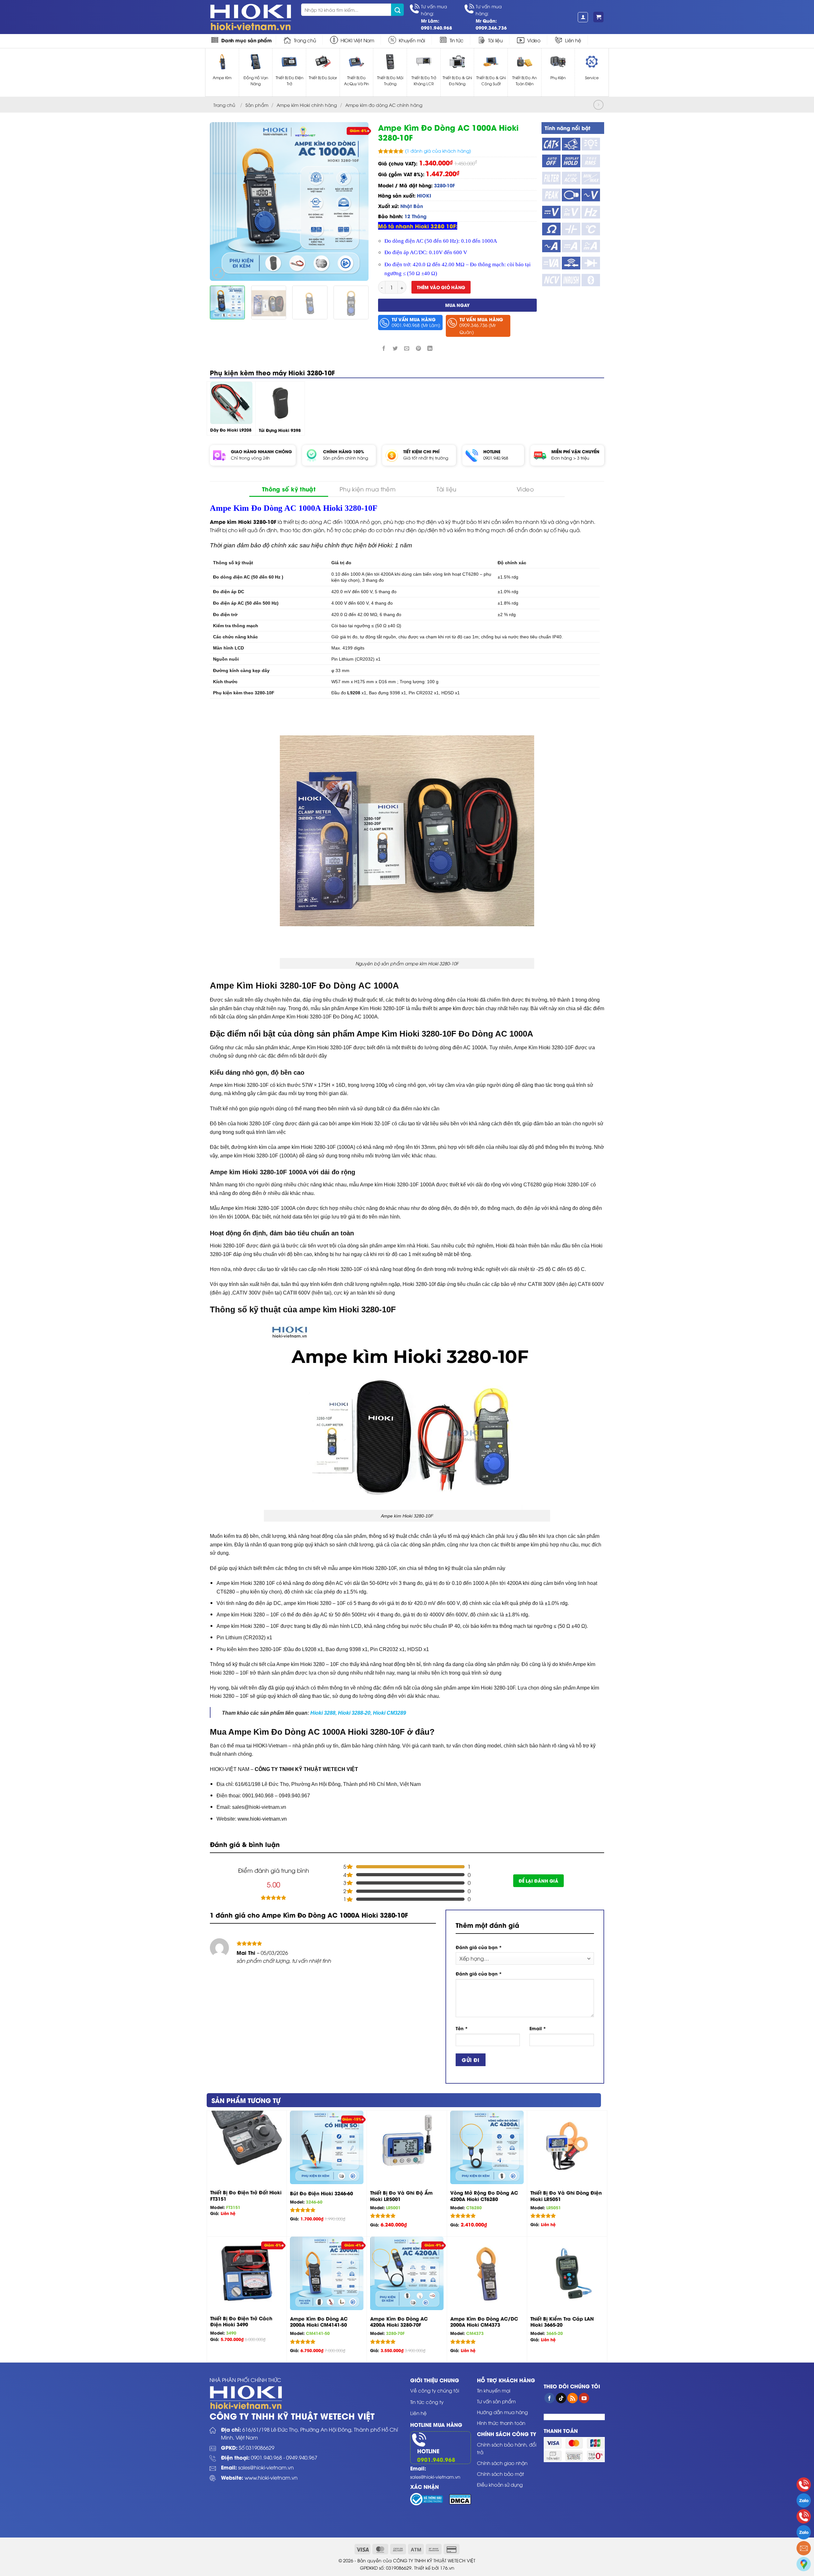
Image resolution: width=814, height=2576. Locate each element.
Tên (462, 2028)
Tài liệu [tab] (447, 489)
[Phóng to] (218, 273)
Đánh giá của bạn (479, 1947)
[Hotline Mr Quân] (804, 2516)
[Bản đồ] (804, 2564)
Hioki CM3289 (390, 1713)
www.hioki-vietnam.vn (271, 2477)
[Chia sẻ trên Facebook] (384, 348)
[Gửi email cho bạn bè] (407, 348)
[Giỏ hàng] (598, 17)
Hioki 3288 (323, 1713)
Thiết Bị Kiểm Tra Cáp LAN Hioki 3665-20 (562, 2322)
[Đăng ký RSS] (573, 2398)
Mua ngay (457, 305)
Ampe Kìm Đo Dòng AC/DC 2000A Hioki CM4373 (484, 2322)
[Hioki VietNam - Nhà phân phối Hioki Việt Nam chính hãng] (251, 17)
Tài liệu (495, 40)
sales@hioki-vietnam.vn (266, 2467)
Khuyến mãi (412, 40)
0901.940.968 (496, 458)
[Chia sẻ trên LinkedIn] (430, 348)
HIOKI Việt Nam (357, 40)
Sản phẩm (257, 105)
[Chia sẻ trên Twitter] (395, 348)
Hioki (385, 545)
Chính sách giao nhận (502, 2463)
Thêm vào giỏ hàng (441, 287)
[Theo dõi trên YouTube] (584, 2398)
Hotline (428, 2451)
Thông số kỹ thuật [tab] (289, 489)
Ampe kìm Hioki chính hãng (307, 105)
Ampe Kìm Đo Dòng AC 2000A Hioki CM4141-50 (319, 2322)
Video (534, 40)
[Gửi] (397, 10)
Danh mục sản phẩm (247, 40)
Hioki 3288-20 (354, 1713)
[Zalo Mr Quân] (804, 2532)
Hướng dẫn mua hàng (502, 2412)
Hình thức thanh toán (501, 2423)
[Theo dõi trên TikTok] (561, 2398)
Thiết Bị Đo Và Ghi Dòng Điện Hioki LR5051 (566, 2196)
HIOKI (424, 195)
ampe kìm (450, 1008)
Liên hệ (573, 40)
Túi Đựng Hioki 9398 (280, 430)
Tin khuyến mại (494, 2390)
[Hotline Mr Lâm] (804, 2485)
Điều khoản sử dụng (500, 2484)
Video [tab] (525, 489)
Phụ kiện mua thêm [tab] (368, 489)
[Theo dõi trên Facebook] (550, 2398)
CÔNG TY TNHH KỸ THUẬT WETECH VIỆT (306, 1769)
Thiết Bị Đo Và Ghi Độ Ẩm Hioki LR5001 (401, 2196)
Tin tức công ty (427, 2402)
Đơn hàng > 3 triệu (570, 458)
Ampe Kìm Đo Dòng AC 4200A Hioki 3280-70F (399, 2322)
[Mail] (804, 2548)
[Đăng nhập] (583, 17)
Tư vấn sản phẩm (496, 2401)
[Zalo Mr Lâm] (804, 2500)
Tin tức (457, 40)
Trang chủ (305, 40)
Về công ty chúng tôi (435, 2390)
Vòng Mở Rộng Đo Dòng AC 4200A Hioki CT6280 (484, 2196)
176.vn (447, 2568)
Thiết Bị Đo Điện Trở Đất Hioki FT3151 (246, 2195)
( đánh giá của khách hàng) (438, 151)
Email (538, 2028)
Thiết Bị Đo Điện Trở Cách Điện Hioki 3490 (241, 2321)
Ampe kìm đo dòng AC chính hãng (384, 105)
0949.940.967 (302, 2457)
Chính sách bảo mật (500, 2474)
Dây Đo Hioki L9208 (231, 430)
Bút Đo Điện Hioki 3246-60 (321, 2193)
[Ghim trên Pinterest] (418, 348)
